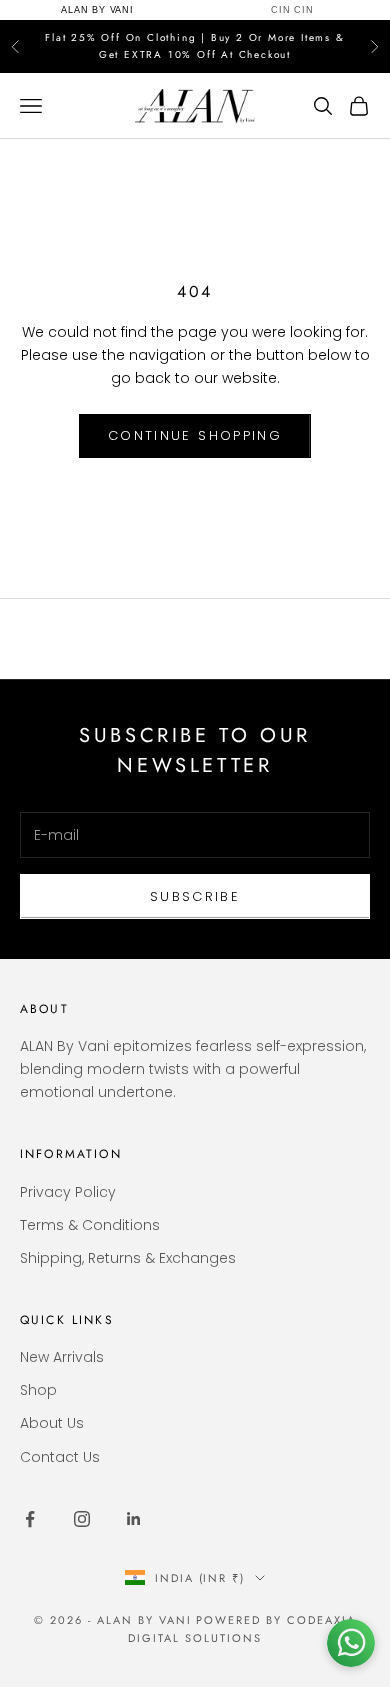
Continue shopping (195, 435)
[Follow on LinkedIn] (134, 1519)
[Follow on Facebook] (30, 1519)
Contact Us (60, 1457)
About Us (52, 1423)
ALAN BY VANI (97, 10)
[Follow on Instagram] (82, 1519)
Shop (38, 1390)
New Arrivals (62, 1357)
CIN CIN (292, 10)
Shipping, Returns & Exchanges (128, 1258)
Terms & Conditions (90, 1225)
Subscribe (195, 896)
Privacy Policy (68, 1192)
